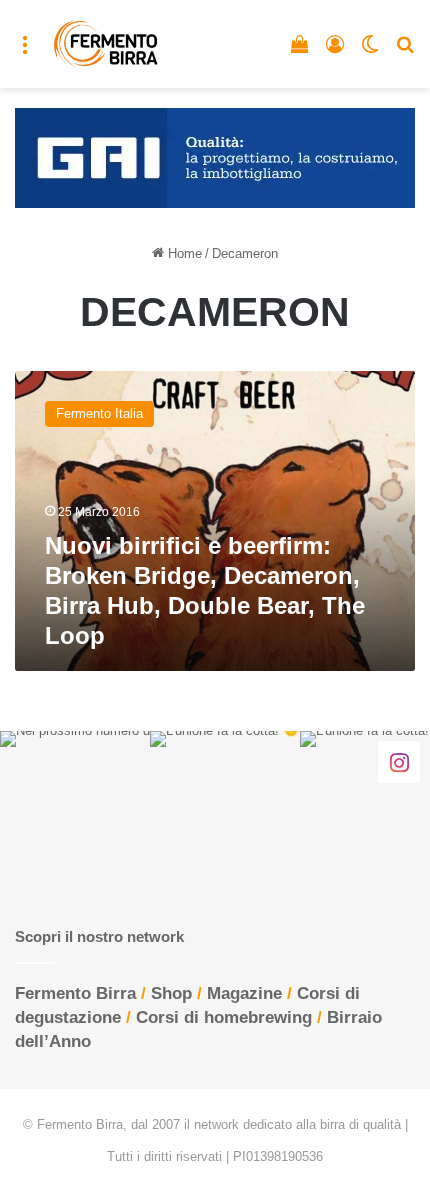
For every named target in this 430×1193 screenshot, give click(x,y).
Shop (171, 993)
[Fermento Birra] (106, 44)
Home (183, 253)
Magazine (244, 993)
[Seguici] (399, 762)
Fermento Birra (75, 993)
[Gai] (215, 156)
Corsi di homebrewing (224, 1017)
